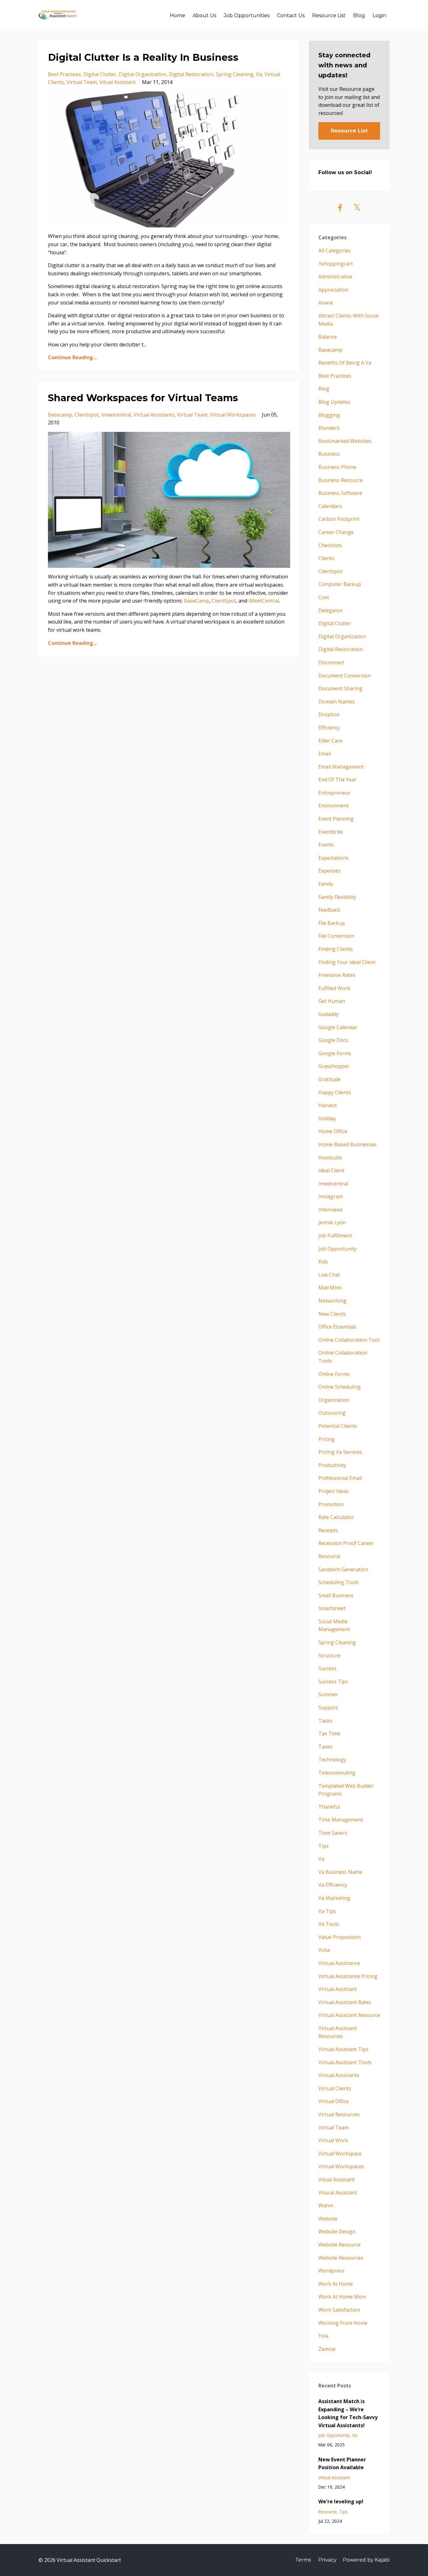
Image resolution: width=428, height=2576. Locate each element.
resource (329, 1556)
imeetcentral (116, 415)
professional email (340, 1478)
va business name (340, 1872)
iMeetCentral (264, 601)
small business (336, 1595)
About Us (204, 16)
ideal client (331, 1170)
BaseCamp (196, 601)
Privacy (327, 2560)
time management (341, 1820)
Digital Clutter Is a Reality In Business (143, 57)
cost (324, 597)
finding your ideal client (347, 962)
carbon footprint (339, 519)
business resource (341, 480)
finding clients (336, 949)
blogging (329, 415)
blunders (329, 428)
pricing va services (340, 1452)
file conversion (336, 936)
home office (333, 1131)
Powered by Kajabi (366, 2560)
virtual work (333, 2140)
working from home (343, 2323)
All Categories (335, 251)
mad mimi (330, 1288)
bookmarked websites (345, 441)
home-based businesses (347, 1144)
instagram (331, 1196)
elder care (330, 741)
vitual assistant (117, 82)
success (327, 1668)
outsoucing (332, 1413)
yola (323, 2336)
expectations (333, 858)
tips (324, 1846)
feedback (329, 910)
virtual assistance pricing (348, 1976)
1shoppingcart (336, 264)
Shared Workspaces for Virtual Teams (143, 398)
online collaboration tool (349, 1340)
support (328, 1708)
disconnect (331, 662)
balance (328, 337)
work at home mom (342, 2297)
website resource (339, 2245)
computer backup (340, 584)
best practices (64, 74)
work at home (336, 2284)
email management (341, 767)
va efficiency (333, 1885)
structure (329, 1656)
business (329, 454)
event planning (336, 819)
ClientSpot (224, 601)
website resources (341, 2258)
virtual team (82, 82)
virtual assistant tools (345, 2062)
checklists (330, 545)
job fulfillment (335, 1236)
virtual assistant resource (349, 2015)
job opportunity (337, 1249)
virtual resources (339, 2114)
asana (326, 303)
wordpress (331, 2271)
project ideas (334, 1491)
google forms (335, 1053)
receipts (328, 1530)
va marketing (334, 1898)
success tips (333, 1682)
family (326, 884)
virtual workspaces (233, 415)
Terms (303, 2560)
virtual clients (335, 2088)
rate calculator (336, 1517)
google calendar (338, 1027)
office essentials (337, 1327)
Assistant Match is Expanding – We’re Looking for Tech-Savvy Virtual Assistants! (348, 2413)
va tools (329, 1924)
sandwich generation (343, 1569)
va (259, 74)
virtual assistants (154, 415)
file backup (332, 923)
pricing (326, 1439)
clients (326, 558)
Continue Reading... (72, 357)
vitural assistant (338, 2193)
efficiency (329, 728)
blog (324, 389)
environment (334, 806)
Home (177, 16)
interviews (331, 1210)
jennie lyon (332, 1222)
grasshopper (334, 1066)
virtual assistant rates (345, 2002)
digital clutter (100, 74)
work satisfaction (339, 2310)
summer (328, 1694)
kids (323, 1262)
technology (332, 1760)
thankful (329, 1807)
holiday (327, 1118)
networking (332, 1301)
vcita (324, 1950)
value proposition (339, 1937)
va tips (327, 1911)
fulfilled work (334, 988)
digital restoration (191, 74)
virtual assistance (339, 1963)
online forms (334, 1374)
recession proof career (346, 1543)
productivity (332, 1465)
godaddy (329, 1014)
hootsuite (330, 1158)
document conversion (345, 676)
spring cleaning (235, 74)
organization (334, 1400)
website (328, 2219)
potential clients (338, 1426)
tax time (329, 1734)
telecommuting (337, 1773)
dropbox (329, 714)
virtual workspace (340, 2154)
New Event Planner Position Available (342, 2464)
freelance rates (337, 975)
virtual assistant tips (343, 2049)
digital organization (143, 74)
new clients (332, 1314)
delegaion (330, 610)
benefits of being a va (345, 363)
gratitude (329, 1079)
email (325, 754)
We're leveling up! (341, 2501)
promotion (331, 1504)
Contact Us (291, 16)
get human (332, 1001)
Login (379, 16)
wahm (326, 2205)
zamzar (327, 2349)
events (326, 845)
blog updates (334, 402)
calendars (330, 506)
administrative (335, 277)
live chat (329, 1275)
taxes (325, 1747)
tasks (325, 1721)
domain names (337, 702)
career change (336, 532)
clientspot (87, 415)
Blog (359, 16)
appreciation (333, 290)
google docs (333, 1040)
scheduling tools (339, 1582)
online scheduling (339, 1387)
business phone (337, 467)
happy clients (335, 1092)
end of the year (337, 780)
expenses (329, 871)
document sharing (340, 688)
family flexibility (337, 897)
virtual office (334, 2101)
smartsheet (332, 1608)
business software (340, 493)
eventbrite (331, 832)
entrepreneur (334, 793)
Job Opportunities (247, 16)
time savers (333, 1833)
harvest (328, 1105)
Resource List (329, 16)
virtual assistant (338, 1989)
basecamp (60, 415)
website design (337, 2231)
